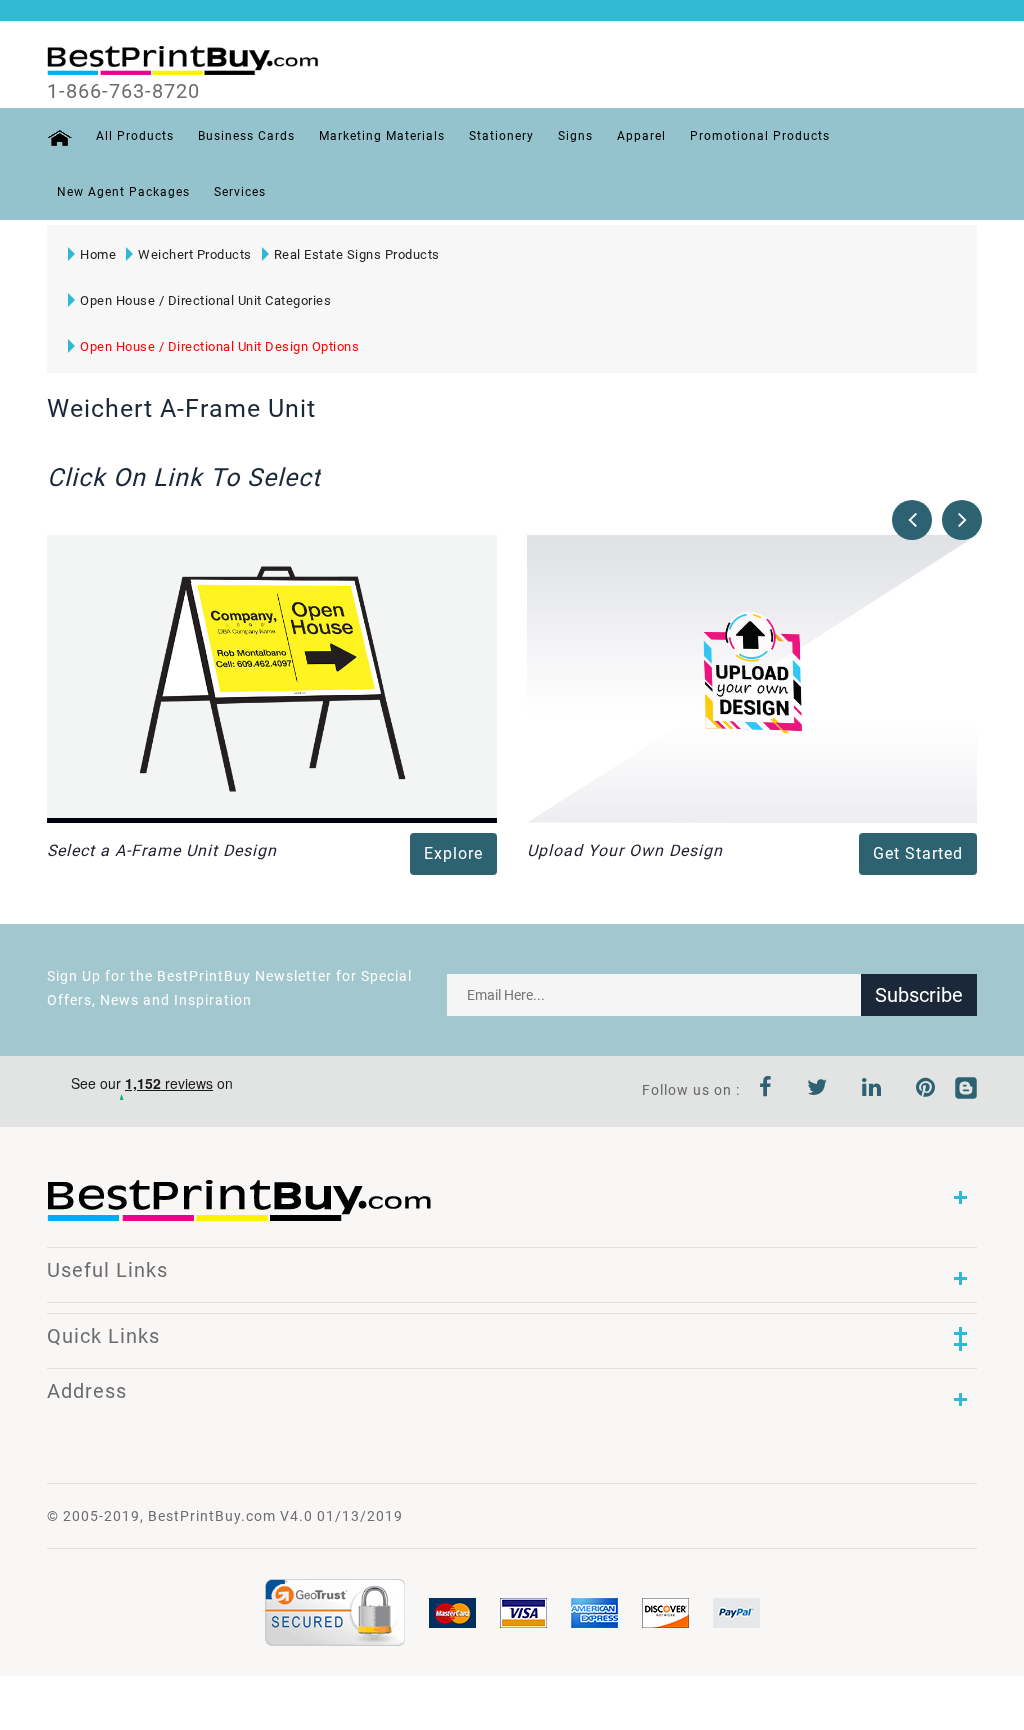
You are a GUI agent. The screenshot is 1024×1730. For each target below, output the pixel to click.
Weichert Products (195, 254)
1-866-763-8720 (123, 91)
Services (240, 192)
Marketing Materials (382, 136)
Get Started (918, 853)
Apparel (641, 136)
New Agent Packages (123, 192)
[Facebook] (766, 1090)
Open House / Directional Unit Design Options (219, 346)
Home (98, 254)
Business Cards (246, 136)
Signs (575, 136)
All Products (135, 136)
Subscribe (919, 995)
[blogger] (966, 1090)
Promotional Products (760, 136)
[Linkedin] (872, 1090)
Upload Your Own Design (625, 850)
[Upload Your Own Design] (752, 678)
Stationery (501, 136)
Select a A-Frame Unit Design (162, 850)
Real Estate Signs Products (357, 254)
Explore (453, 853)
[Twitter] (817, 1090)
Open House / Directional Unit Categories (205, 300)
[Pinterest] (926, 1090)
